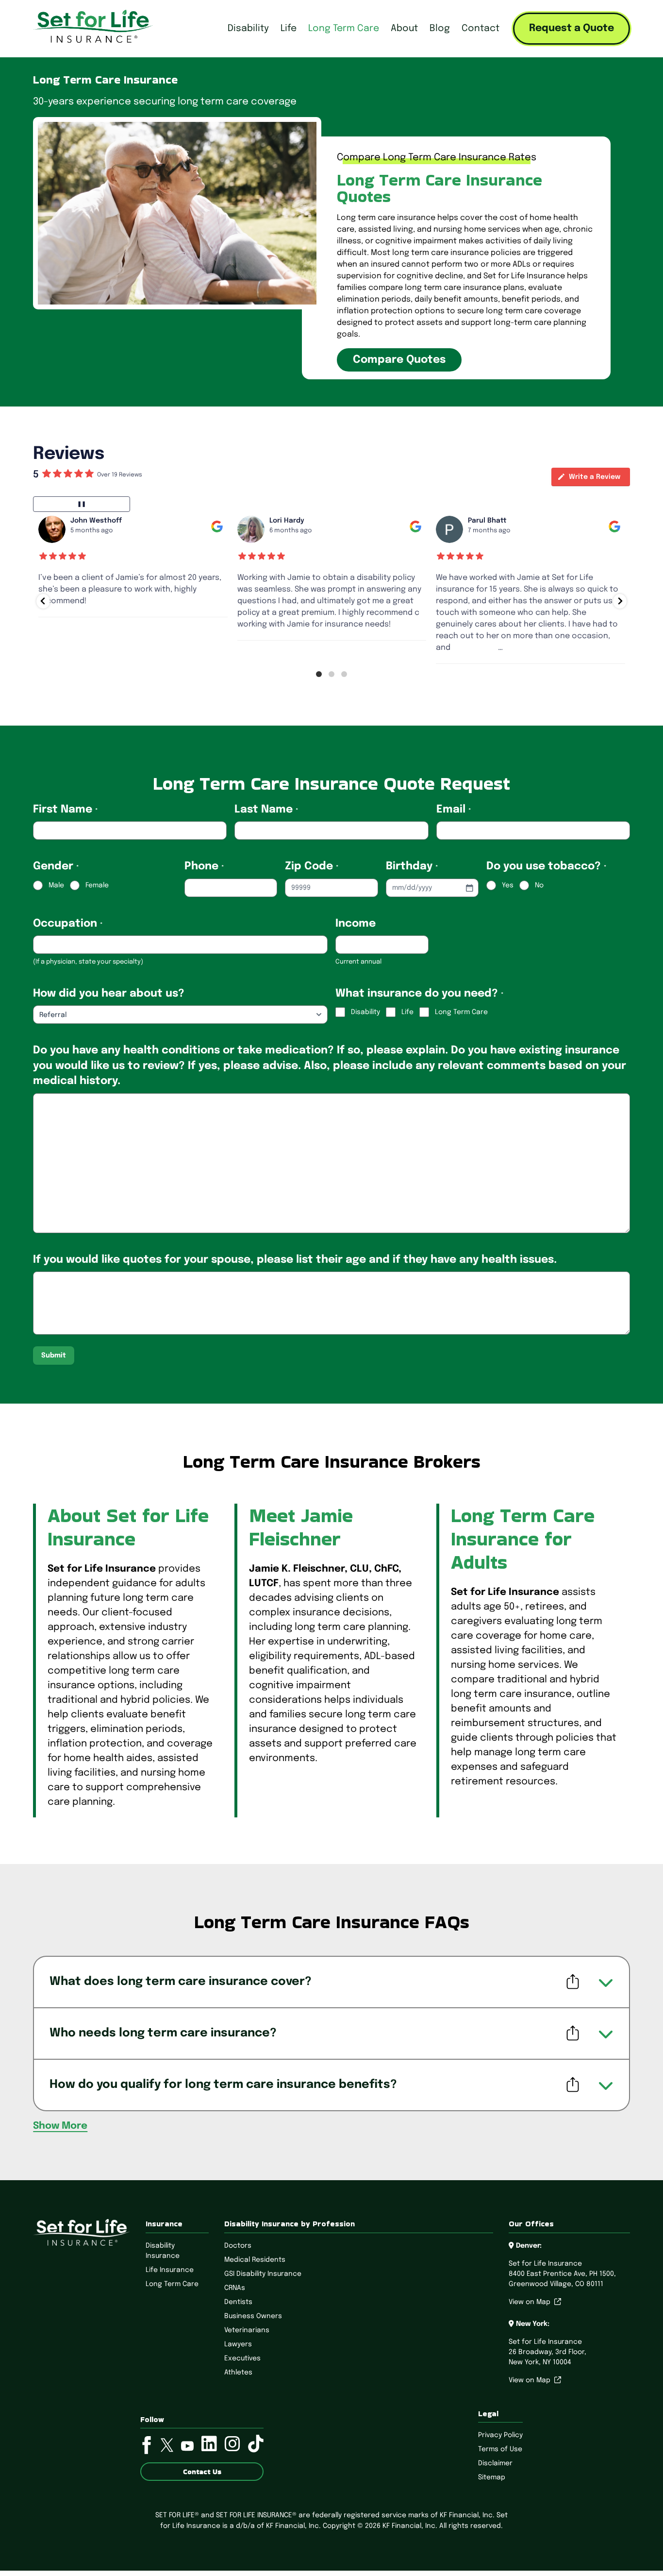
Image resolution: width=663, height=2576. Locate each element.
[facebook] (147, 2447)
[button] (43, 601)
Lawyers (238, 2344)
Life (289, 28)
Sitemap (492, 2477)
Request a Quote (572, 28)
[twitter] (167, 2447)
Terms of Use (500, 2449)
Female (97, 885)
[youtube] (187, 2448)
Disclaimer (495, 2463)
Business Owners (253, 2316)
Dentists (238, 2302)
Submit (54, 1356)
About (404, 28)
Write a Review (595, 477)
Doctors (238, 2246)
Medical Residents (255, 2260)
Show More (60, 2126)
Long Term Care (344, 28)
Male (56, 885)
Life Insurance (170, 2270)
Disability (248, 28)
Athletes (238, 2373)
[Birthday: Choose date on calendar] (469, 888)
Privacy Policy (500, 2435)
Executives (242, 2358)
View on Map (531, 2302)
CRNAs (235, 2288)
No (539, 885)
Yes (508, 885)
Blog (440, 28)
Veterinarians (247, 2330)
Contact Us (202, 2472)
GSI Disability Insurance (263, 2274)
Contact (481, 28)
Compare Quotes (399, 360)
